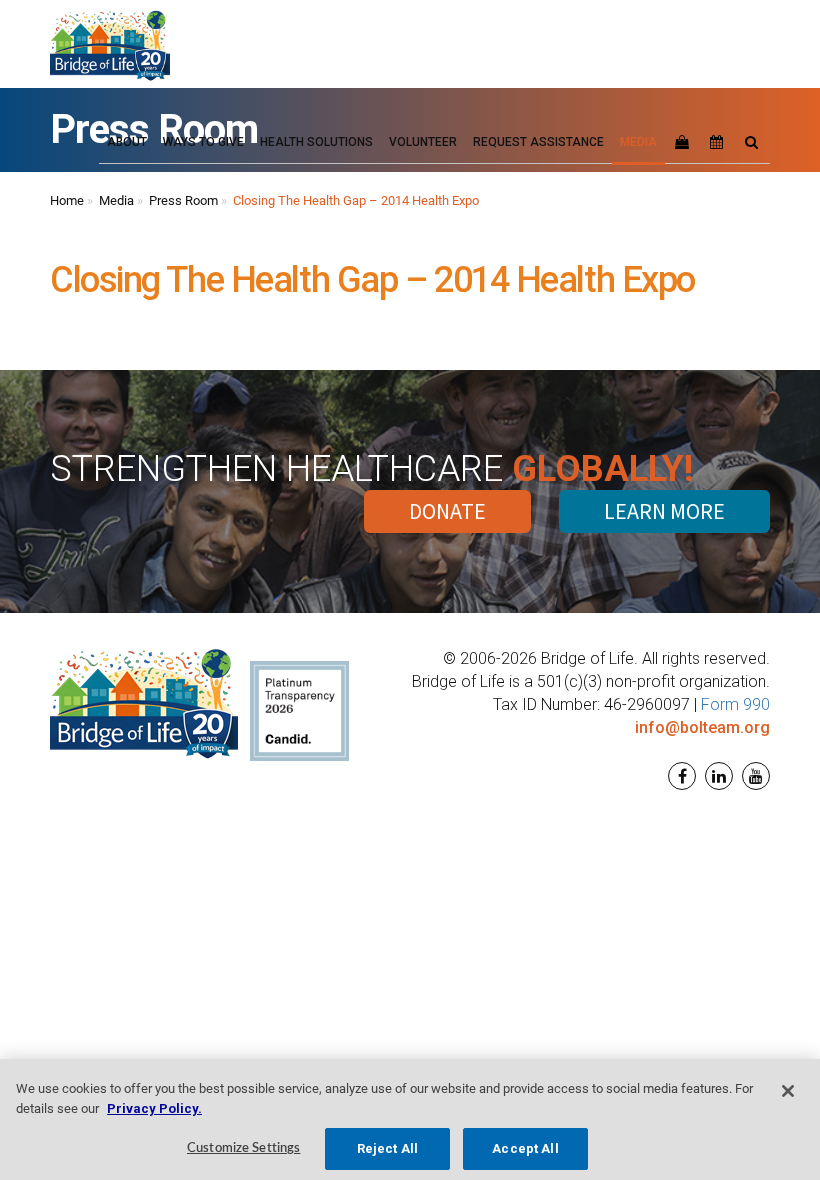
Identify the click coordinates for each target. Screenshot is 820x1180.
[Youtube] (753, 776)
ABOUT (127, 142)
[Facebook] (679, 776)
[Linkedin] (716, 776)
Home (67, 200)
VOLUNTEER (423, 142)
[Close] (788, 1091)
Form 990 (735, 704)
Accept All (525, 1148)
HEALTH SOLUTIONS (316, 142)
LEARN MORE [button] (664, 511)
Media (116, 200)
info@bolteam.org (702, 727)
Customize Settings (243, 1148)
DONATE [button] (447, 511)
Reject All (387, 1148)
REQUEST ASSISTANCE (538, 142)
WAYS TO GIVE (203, 142)
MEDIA (638, 142)
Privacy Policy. (154, 1108)
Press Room (183, 200)
